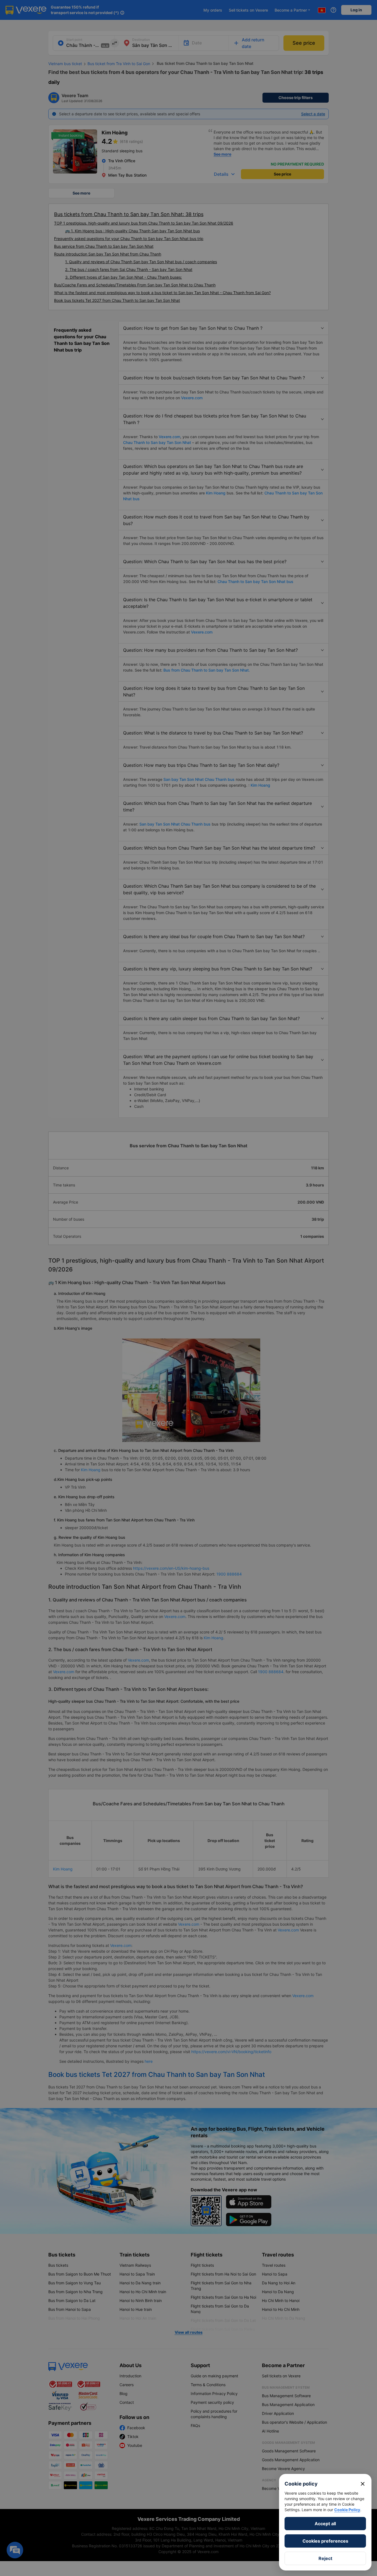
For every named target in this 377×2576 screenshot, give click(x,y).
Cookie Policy (347, 2510)
